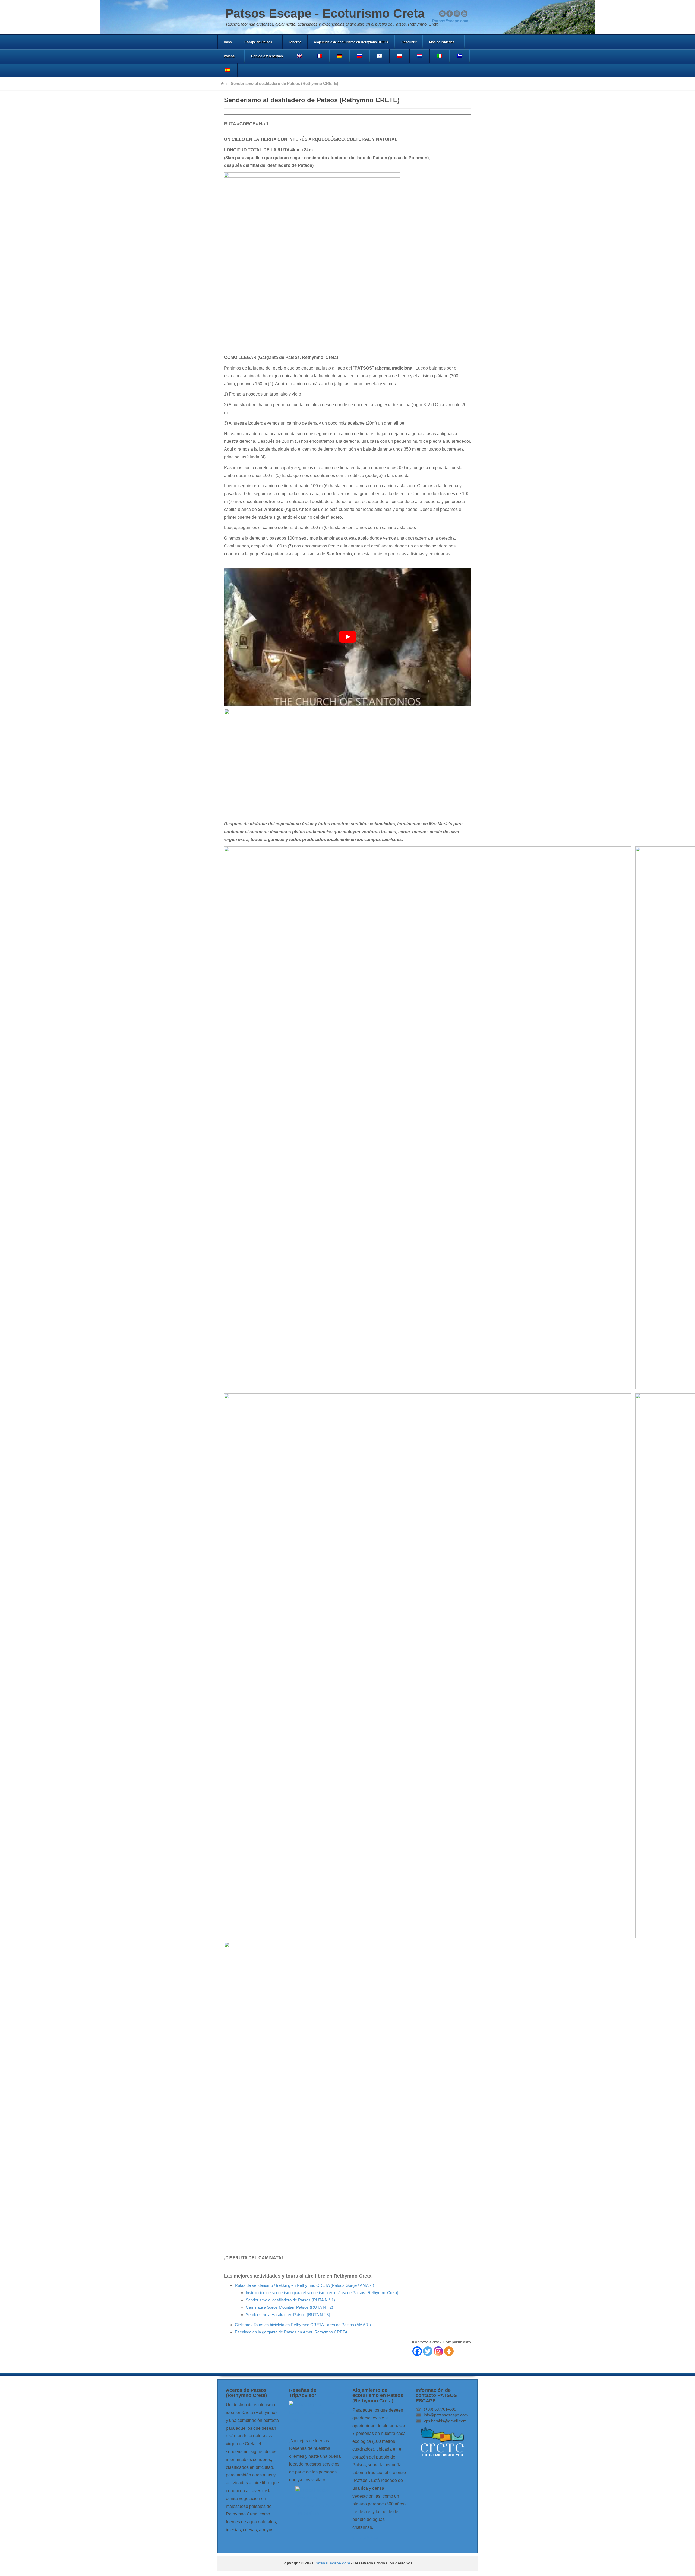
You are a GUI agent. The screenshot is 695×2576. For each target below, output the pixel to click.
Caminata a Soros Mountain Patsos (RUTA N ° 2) (289, 2307)
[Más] (449, 2351)
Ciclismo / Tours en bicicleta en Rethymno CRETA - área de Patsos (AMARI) (303, 2325)
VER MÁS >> (365, 2538)
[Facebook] (417, 2351)
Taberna (295, 42)
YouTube (464, 14)
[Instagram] (438, 2351)
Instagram (457, 14)
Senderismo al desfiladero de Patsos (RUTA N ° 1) (290, 2300)
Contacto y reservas (267, 56)
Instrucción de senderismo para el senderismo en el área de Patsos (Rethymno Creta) (322, 2293)
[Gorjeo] (428, 2351)
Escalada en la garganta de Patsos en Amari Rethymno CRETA (291, 2332)
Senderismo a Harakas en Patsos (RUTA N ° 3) (288, 2315)
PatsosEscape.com (332, 2563)
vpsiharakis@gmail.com (445, 2421)
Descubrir (409, 42)
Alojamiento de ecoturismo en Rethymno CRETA (351, 42)
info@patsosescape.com (446, 2415)
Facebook (450, 14)
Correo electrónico (442, 14)
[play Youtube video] (347, 637)
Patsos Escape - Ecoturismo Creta (325, 13)
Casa (228, 42)
